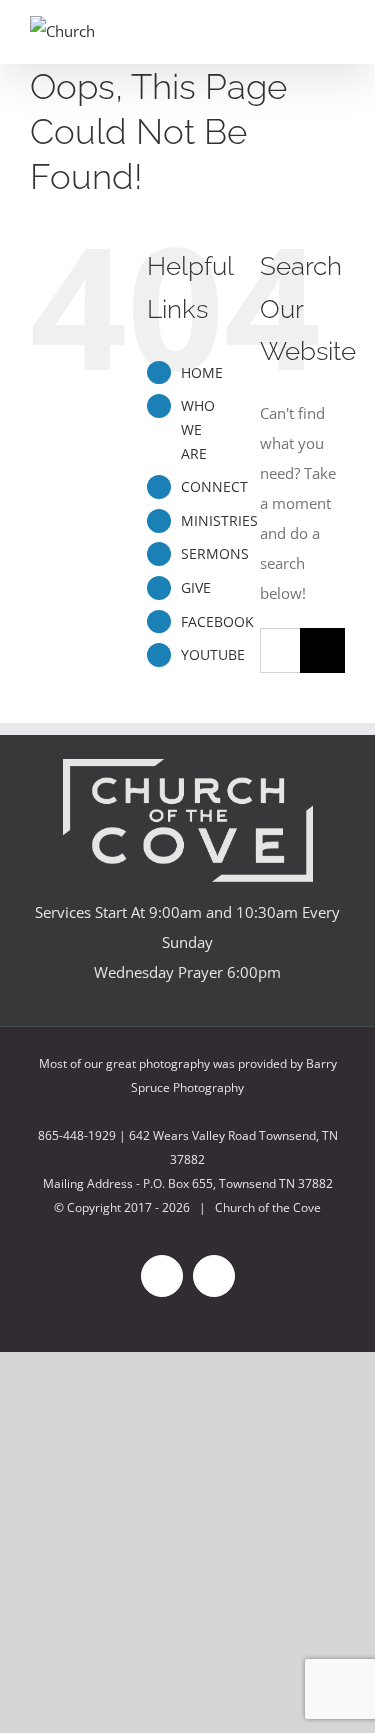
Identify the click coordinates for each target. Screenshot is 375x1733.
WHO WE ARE (198, 429)
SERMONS (215, 553)
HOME (202, 372)
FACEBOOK (217, 621)
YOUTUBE (213, 654)
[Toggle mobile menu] (337, 32)
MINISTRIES (219, 520)
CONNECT (214, 486)
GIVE (196, 587)
